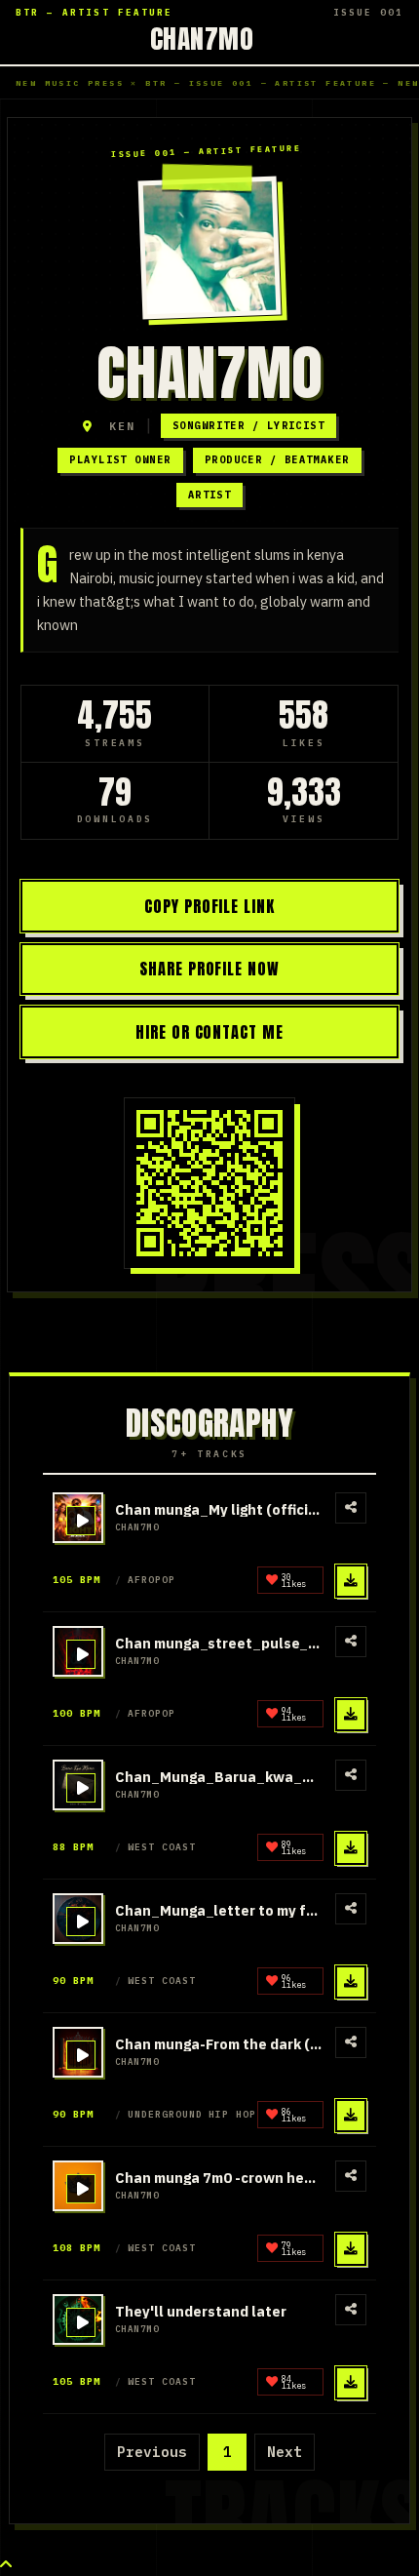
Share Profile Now (210, 969)
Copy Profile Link (210, 906)
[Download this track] (351, 1581)
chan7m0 (202, 38)
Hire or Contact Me (210, 1032)
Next (285, 2452)
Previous (152, 2452)
